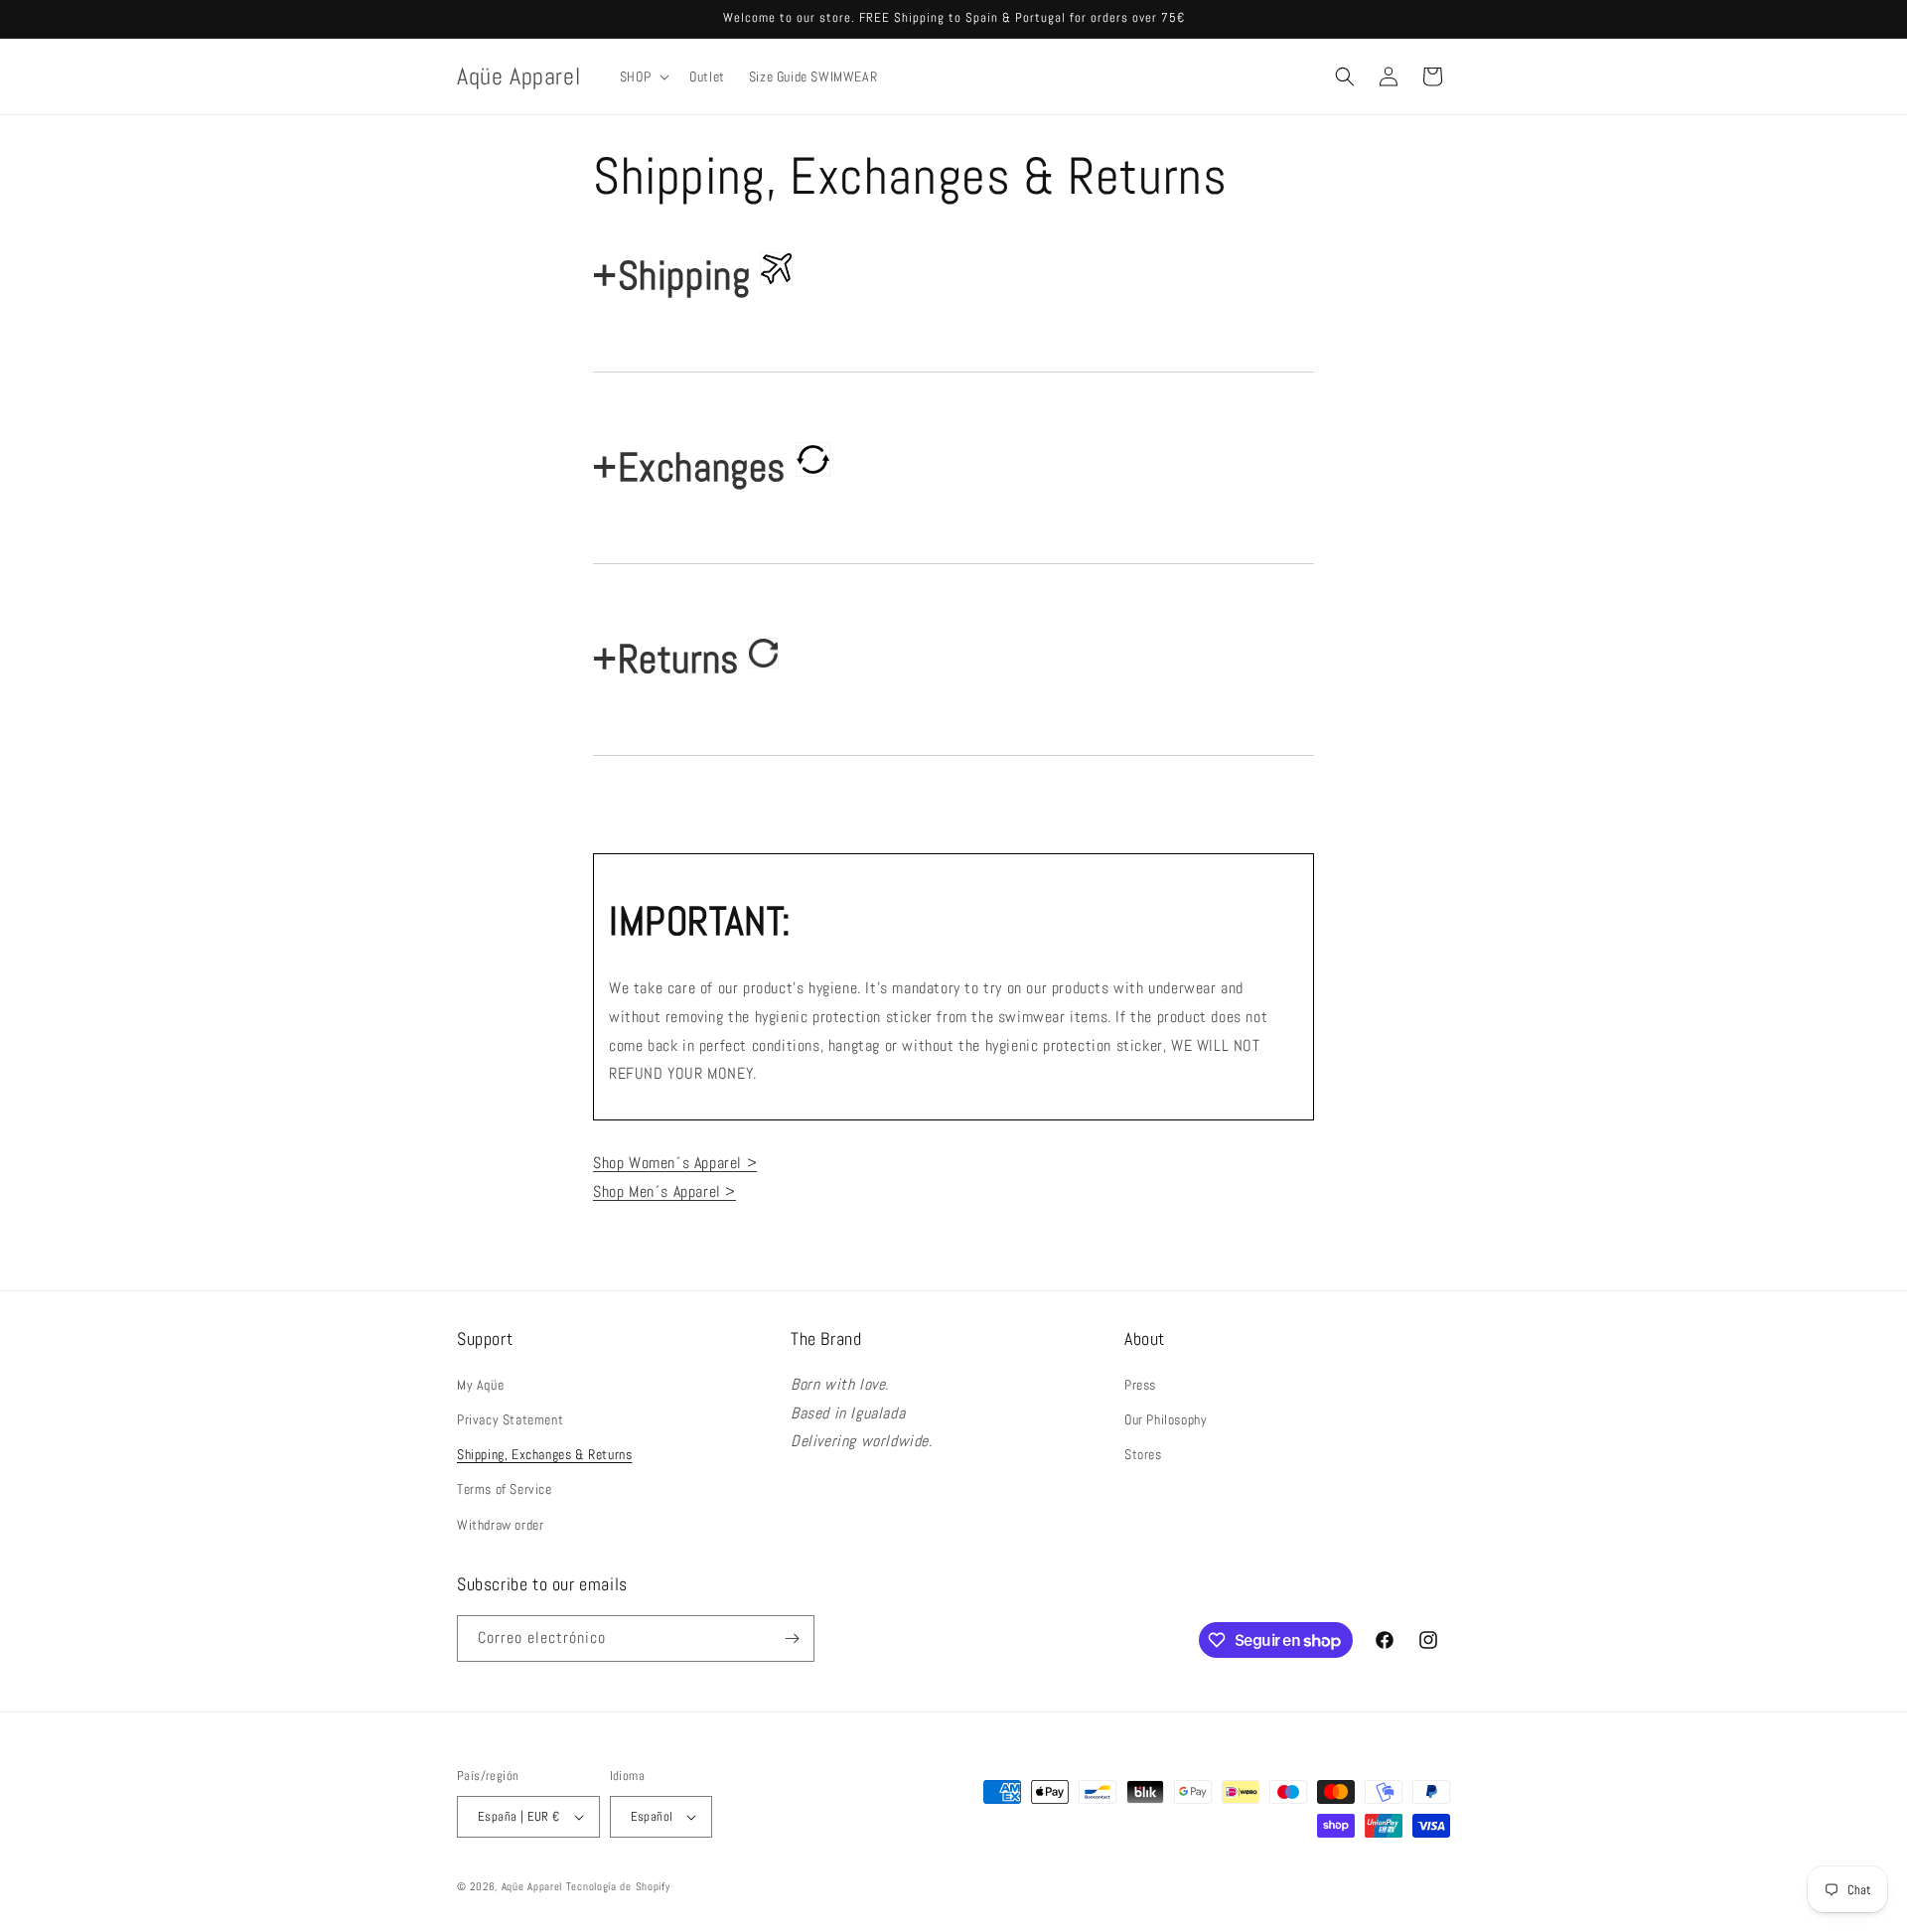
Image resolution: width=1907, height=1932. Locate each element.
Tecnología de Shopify (618, 1886)
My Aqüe (480, 1385)
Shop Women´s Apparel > (675, 1163)
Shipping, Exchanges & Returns (544, 1454)
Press (1140, 1385)
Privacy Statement (510, 1419)
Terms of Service (505, 1489)
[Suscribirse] (792, 1638)
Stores (1143, 1454)
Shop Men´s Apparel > (664, 1191)
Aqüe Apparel (532, 1886)
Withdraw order (500, 1525)
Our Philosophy (1166, 1419)
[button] (643, 76)
